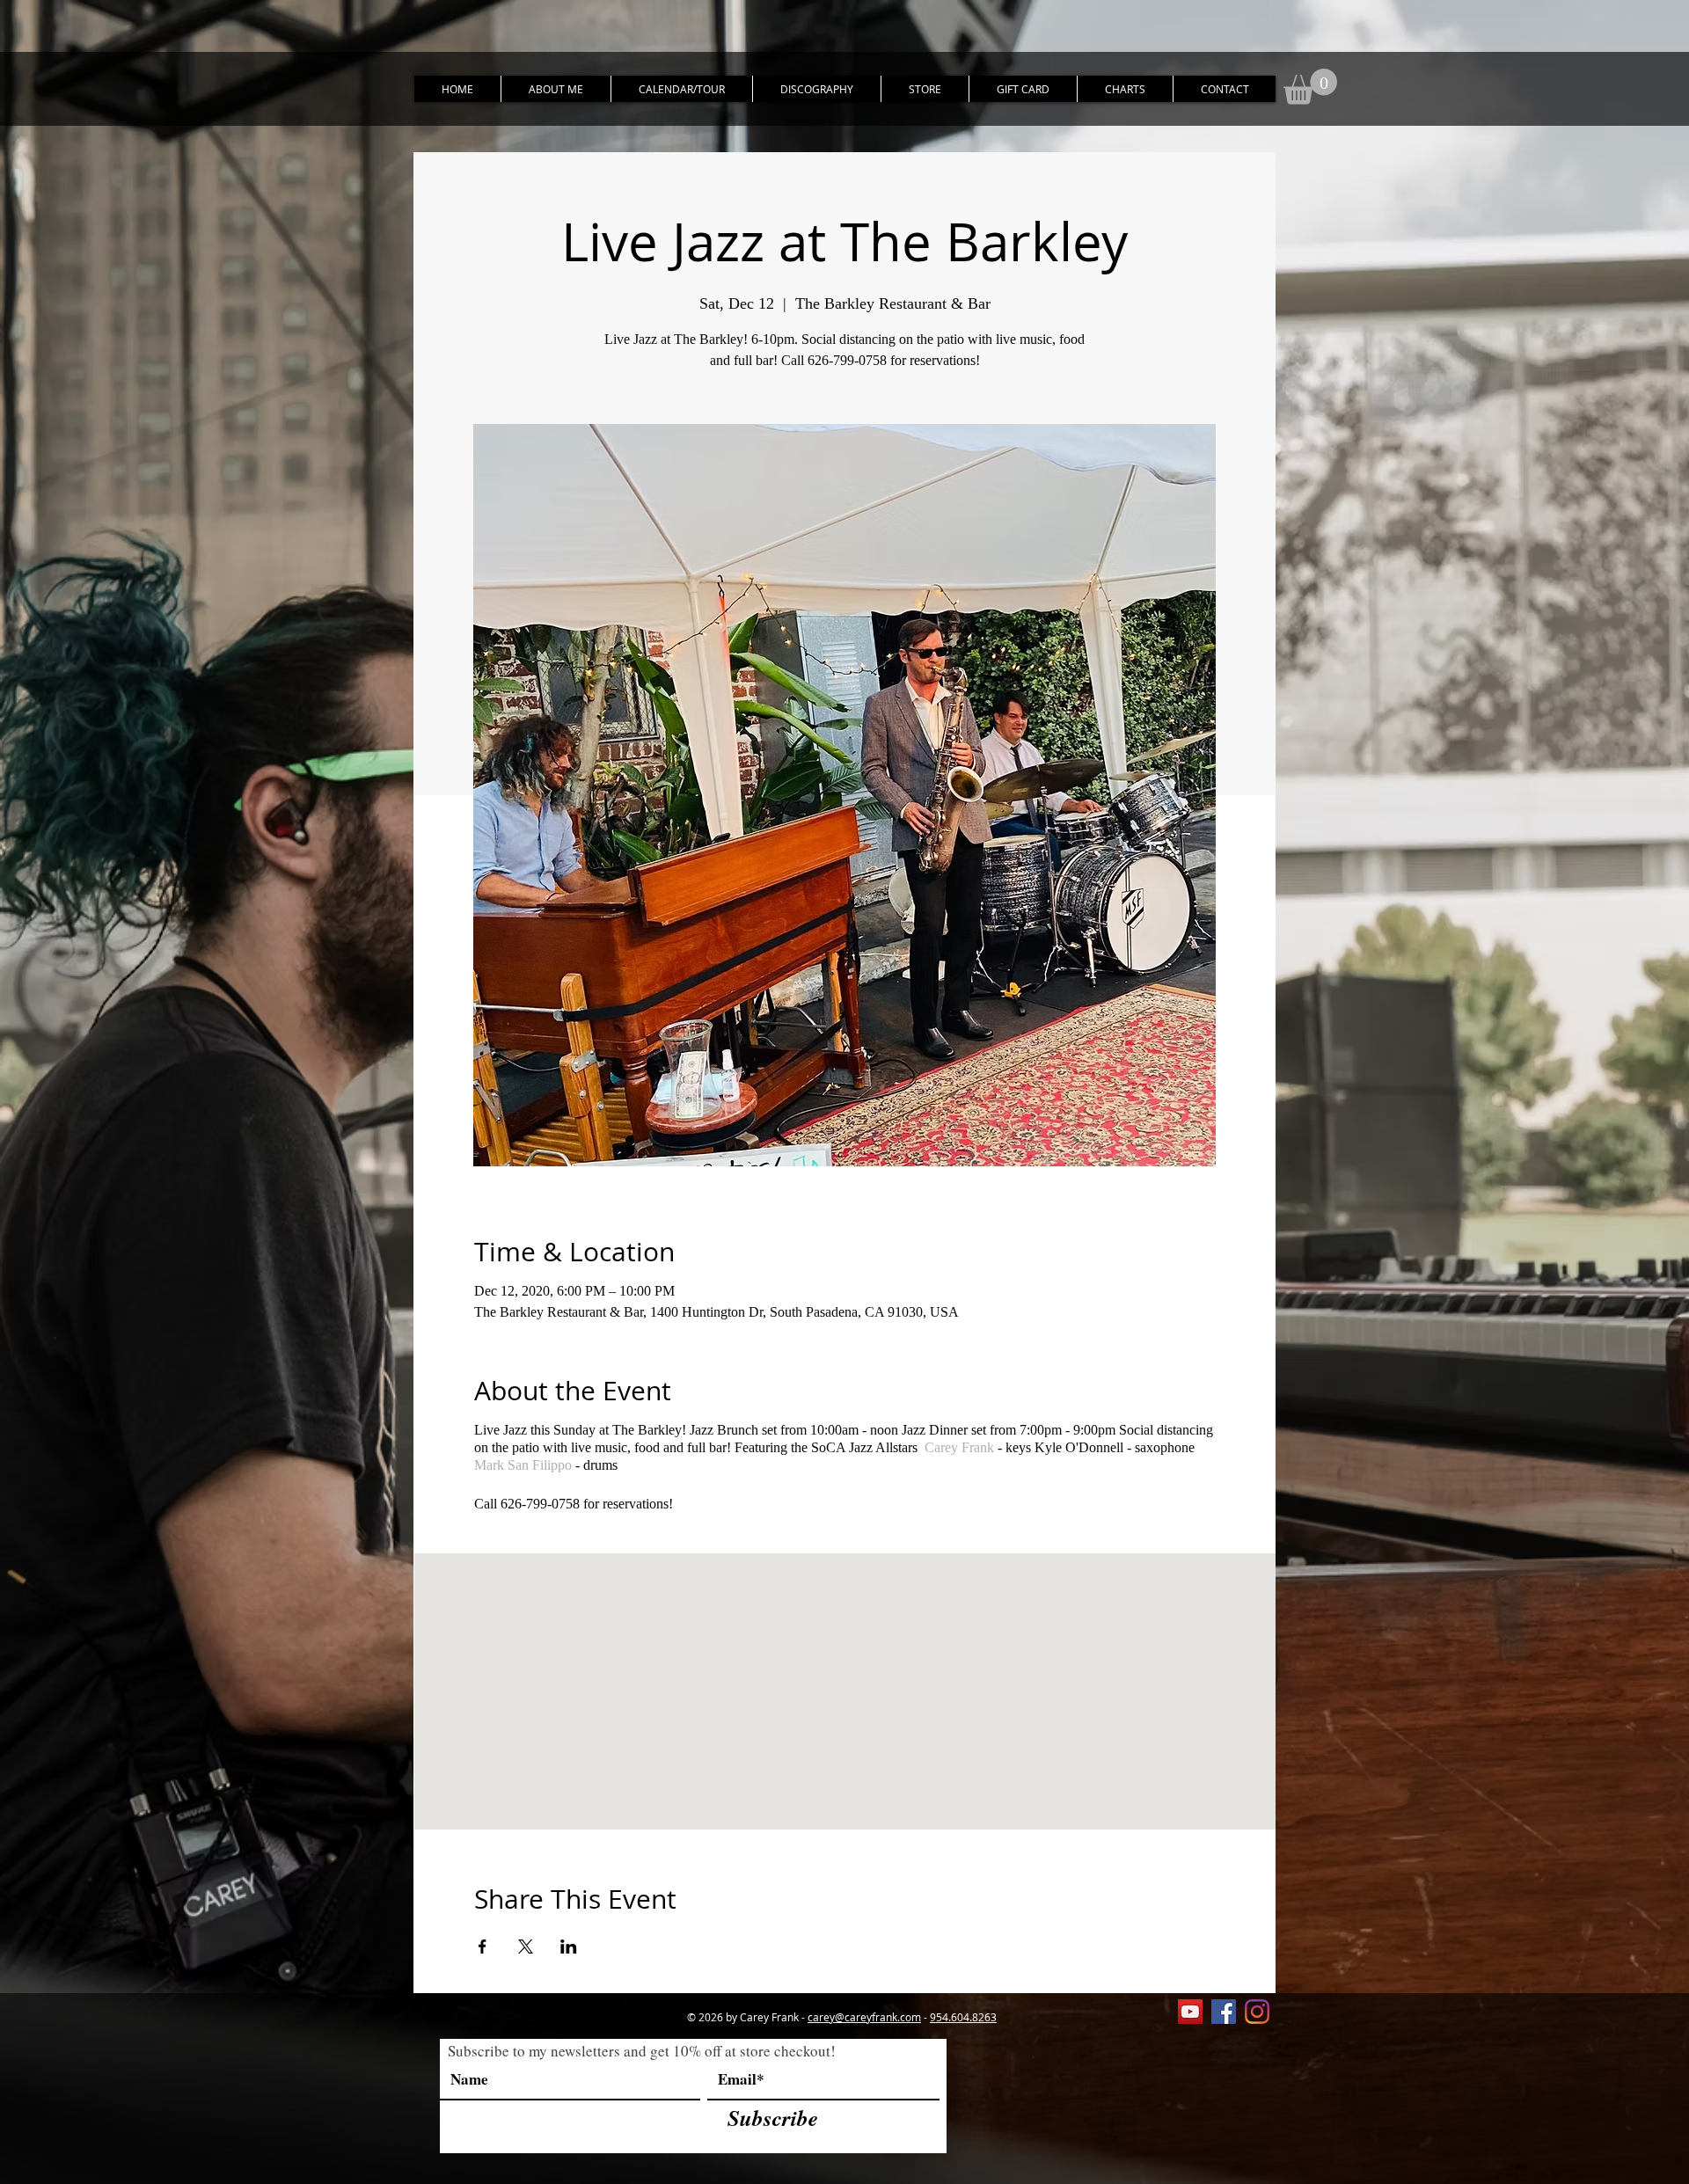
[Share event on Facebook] (483, 1947)
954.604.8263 (963, 2017)
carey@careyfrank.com (864, 2017)
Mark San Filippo (523, 1465)
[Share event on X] (526, 1947)
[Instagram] (1257, 2012)
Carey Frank (959, 1447)
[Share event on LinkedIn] (569, 1947)
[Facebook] (1224, 2012)
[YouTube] (1190, 2012)
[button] (1310, 87)
